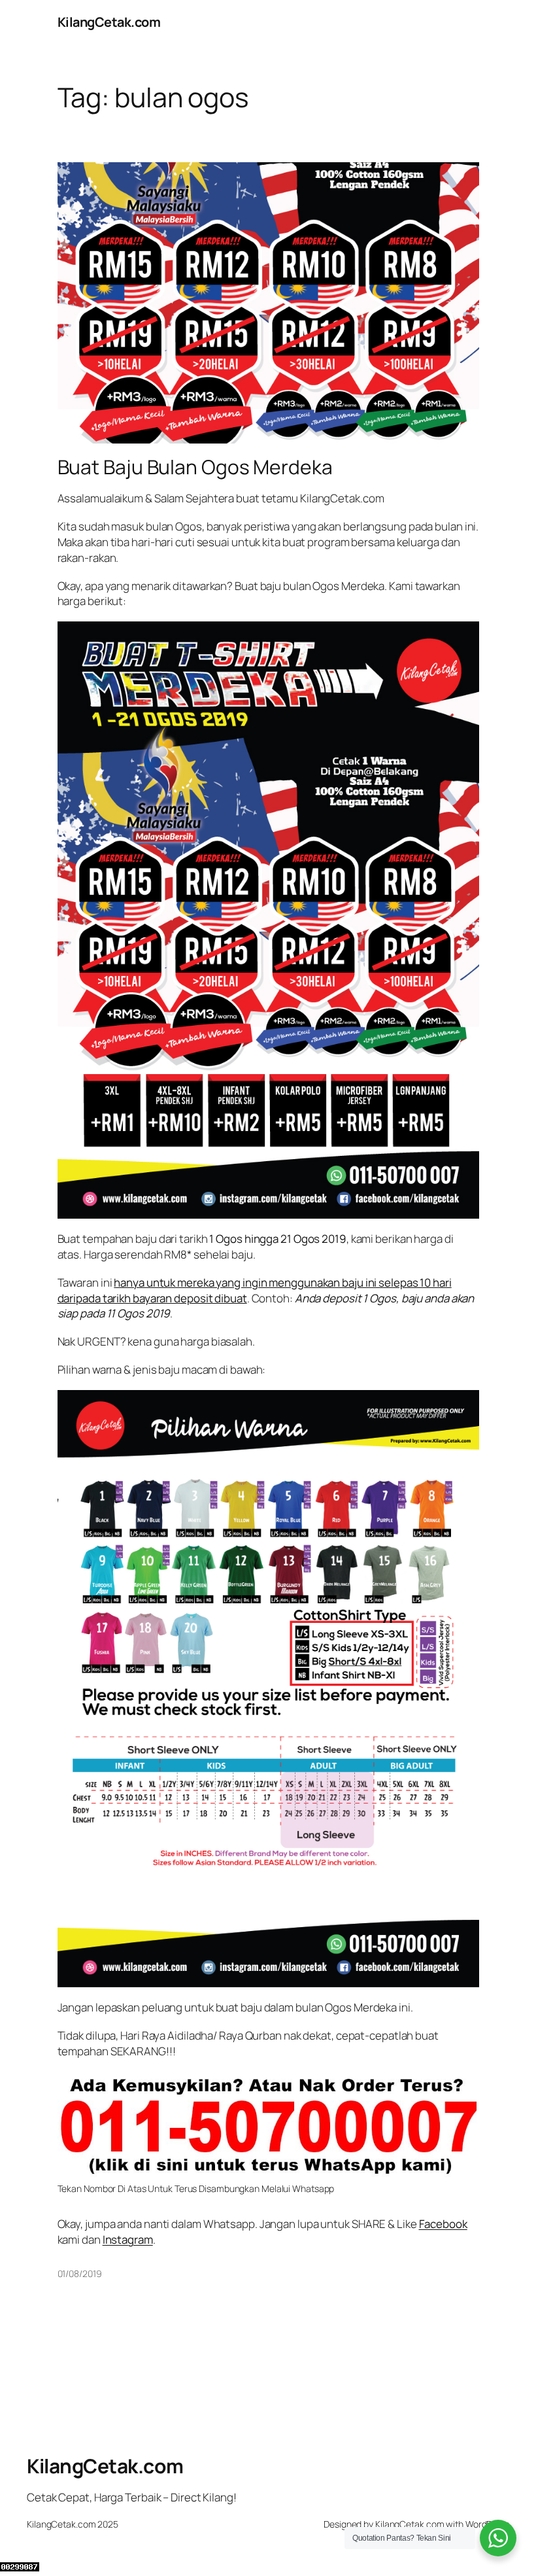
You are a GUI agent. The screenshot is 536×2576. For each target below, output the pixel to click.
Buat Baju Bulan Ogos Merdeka (195, 467)
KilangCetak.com (109, 22)
